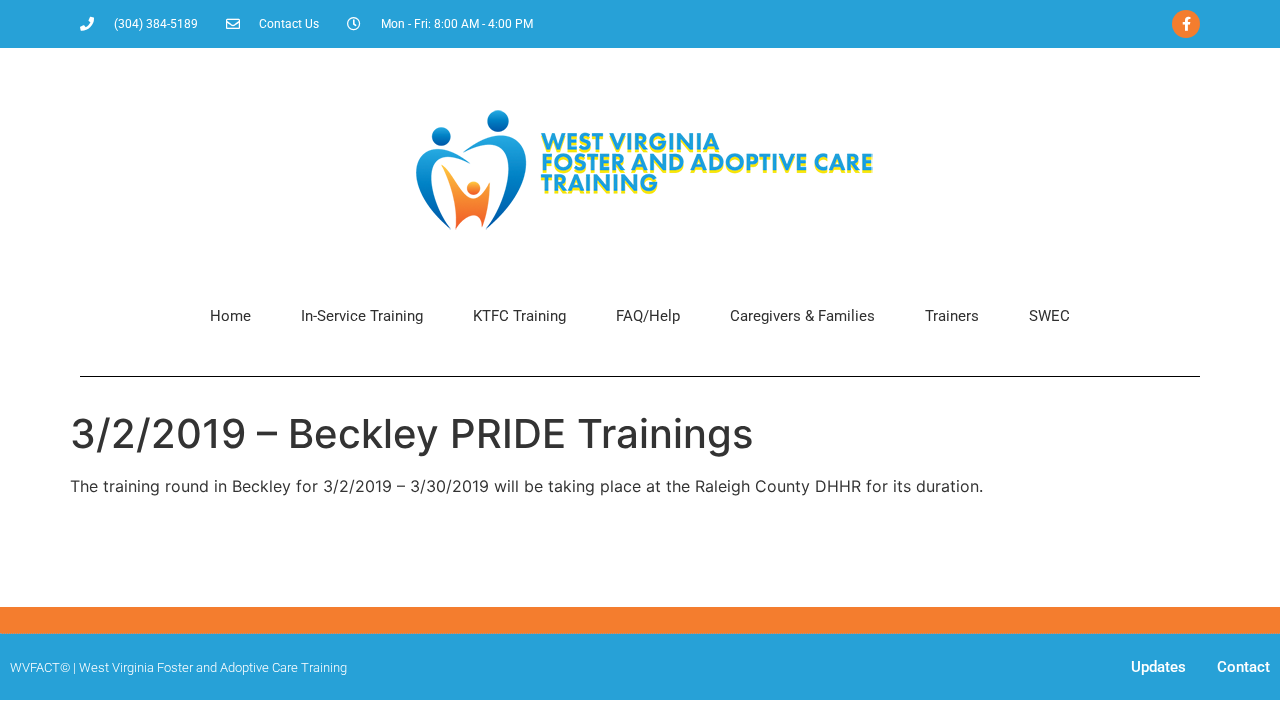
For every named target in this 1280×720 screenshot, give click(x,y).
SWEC (1049, 316)
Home (230, 316)
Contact (1243, 667)
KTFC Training (519, 316)
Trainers (952, 316)
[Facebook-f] (1186, 24)
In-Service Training (362, 316)
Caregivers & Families (802, 316)
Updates (1158, 667)
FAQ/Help (648, 316)
